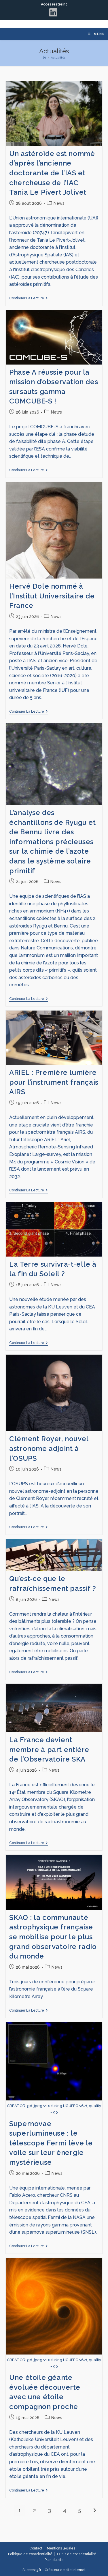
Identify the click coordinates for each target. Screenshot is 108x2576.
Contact (36, 2548)
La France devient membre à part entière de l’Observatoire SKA (49, 1749)
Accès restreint (54, 4)
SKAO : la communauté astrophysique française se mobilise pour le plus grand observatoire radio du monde (53, 1937)
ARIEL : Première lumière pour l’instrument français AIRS (54, 1082)
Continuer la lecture (29, 298)
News (59, 203)
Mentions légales (61, 2548)
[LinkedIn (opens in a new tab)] (54, 12)
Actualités (58, 58)
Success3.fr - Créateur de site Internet (54, 2570)
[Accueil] (44, 58)
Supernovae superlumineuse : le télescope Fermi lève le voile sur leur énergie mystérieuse (51, 2143)
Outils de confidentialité (77, 2554)
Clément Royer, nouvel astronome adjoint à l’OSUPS (49, 1448)
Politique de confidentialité (30, 2554)
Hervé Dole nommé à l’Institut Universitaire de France (52, 596)
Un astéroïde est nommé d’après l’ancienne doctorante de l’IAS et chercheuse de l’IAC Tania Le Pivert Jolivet (52, 173)
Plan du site (54, 2560)
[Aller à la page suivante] (94, 2511)
